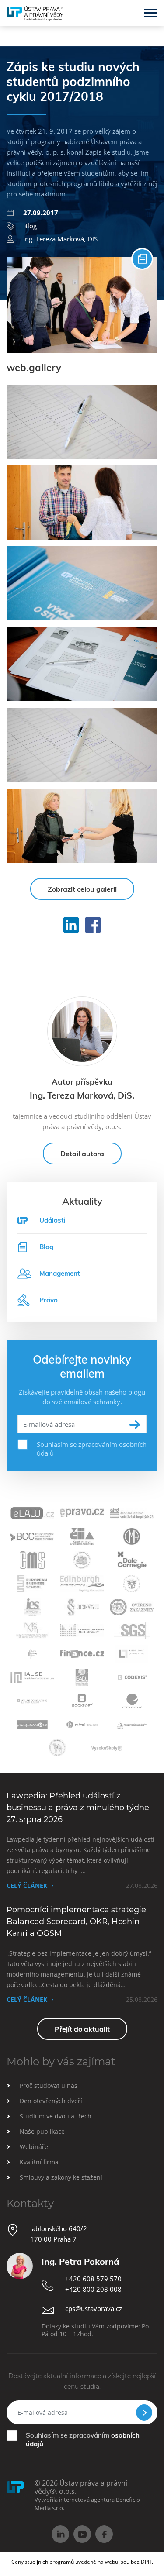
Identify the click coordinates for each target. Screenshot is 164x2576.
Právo (49, 1300)
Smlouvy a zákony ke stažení (61, 2177)
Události (52, 1220)
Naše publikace (42, 2131)
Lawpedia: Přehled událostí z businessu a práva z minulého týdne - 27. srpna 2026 (80, 1808)
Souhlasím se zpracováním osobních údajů (92, 1449)
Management (60, 1273)
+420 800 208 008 (93, 2289)
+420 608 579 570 (93, 2279)
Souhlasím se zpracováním (83, 2440)
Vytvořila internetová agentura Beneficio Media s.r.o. (87, 2504)
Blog (30, 226)
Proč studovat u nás (49, 2085)
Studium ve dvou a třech (56, 2116)
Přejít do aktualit (82, 2029)
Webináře (34, 2147)
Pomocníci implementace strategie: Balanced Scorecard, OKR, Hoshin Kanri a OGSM (77, 1922)
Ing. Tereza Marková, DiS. (61, 239)
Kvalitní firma (39, 2162)
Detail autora (82, 1154)
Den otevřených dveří (51, 2101)
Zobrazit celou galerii (82, 889)
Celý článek (27, 1886)
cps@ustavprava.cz (94, 2308)
